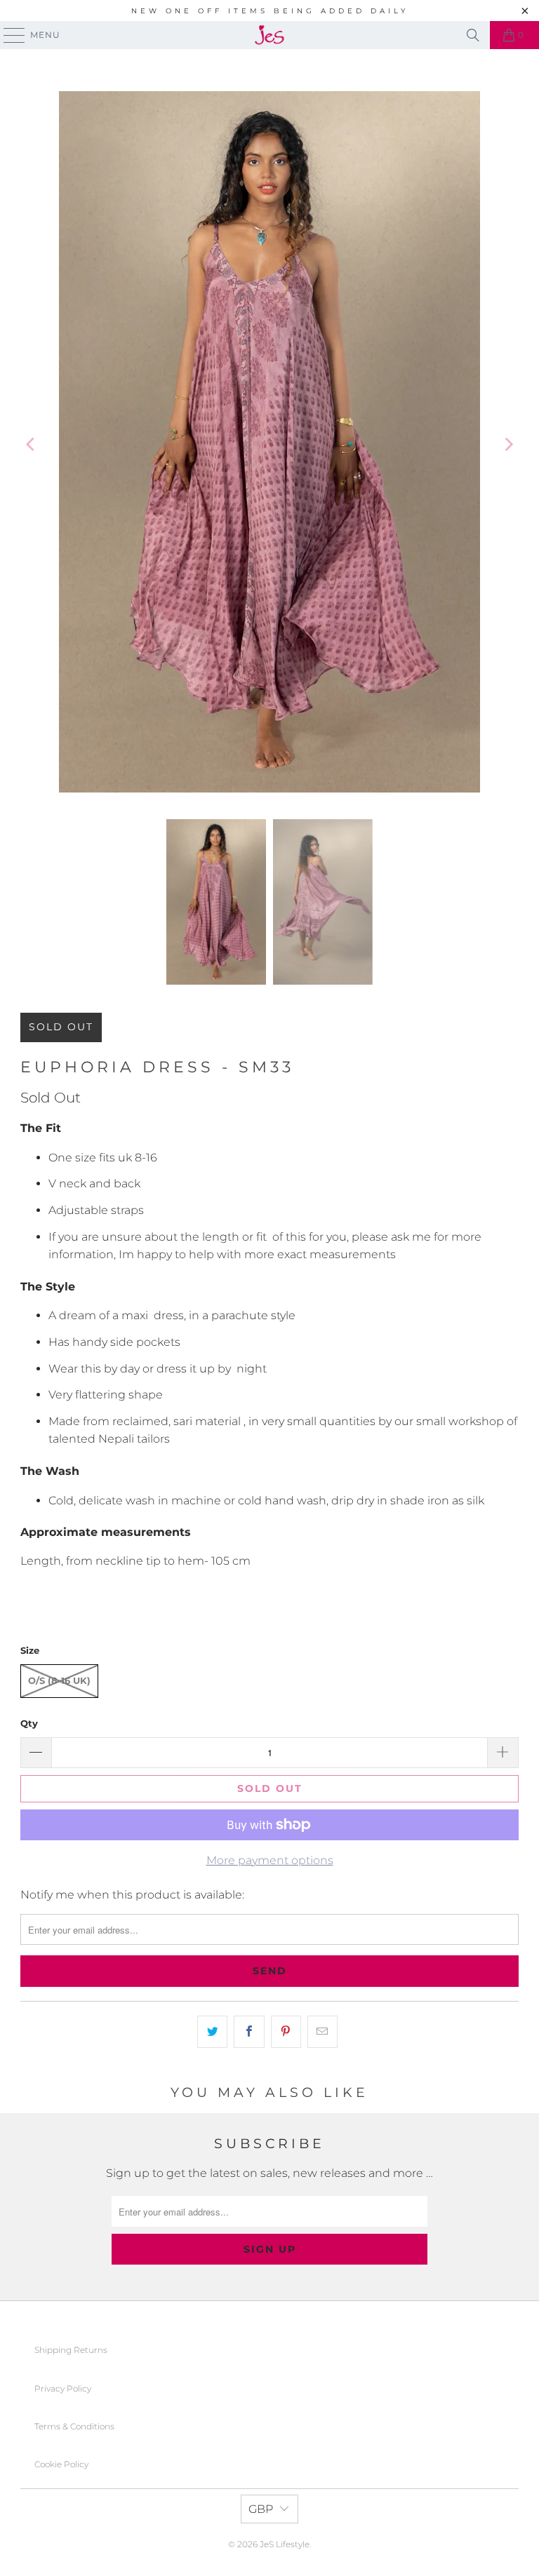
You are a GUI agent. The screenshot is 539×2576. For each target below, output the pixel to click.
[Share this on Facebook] (249, 2032)
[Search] (473, 35)
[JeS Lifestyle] (269, 35)
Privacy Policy (63, 2388)
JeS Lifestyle (285, 2544)
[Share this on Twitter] (212, 2032)
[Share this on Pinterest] (286, 2032)
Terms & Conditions (74, 2426)
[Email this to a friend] (322, 2032)
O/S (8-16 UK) (59, 1680)
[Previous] (31, 445)
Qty (29, 1723)
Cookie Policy (61, 2464)
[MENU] (8, 35)
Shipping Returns (71, 2350)
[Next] (508, 445)
